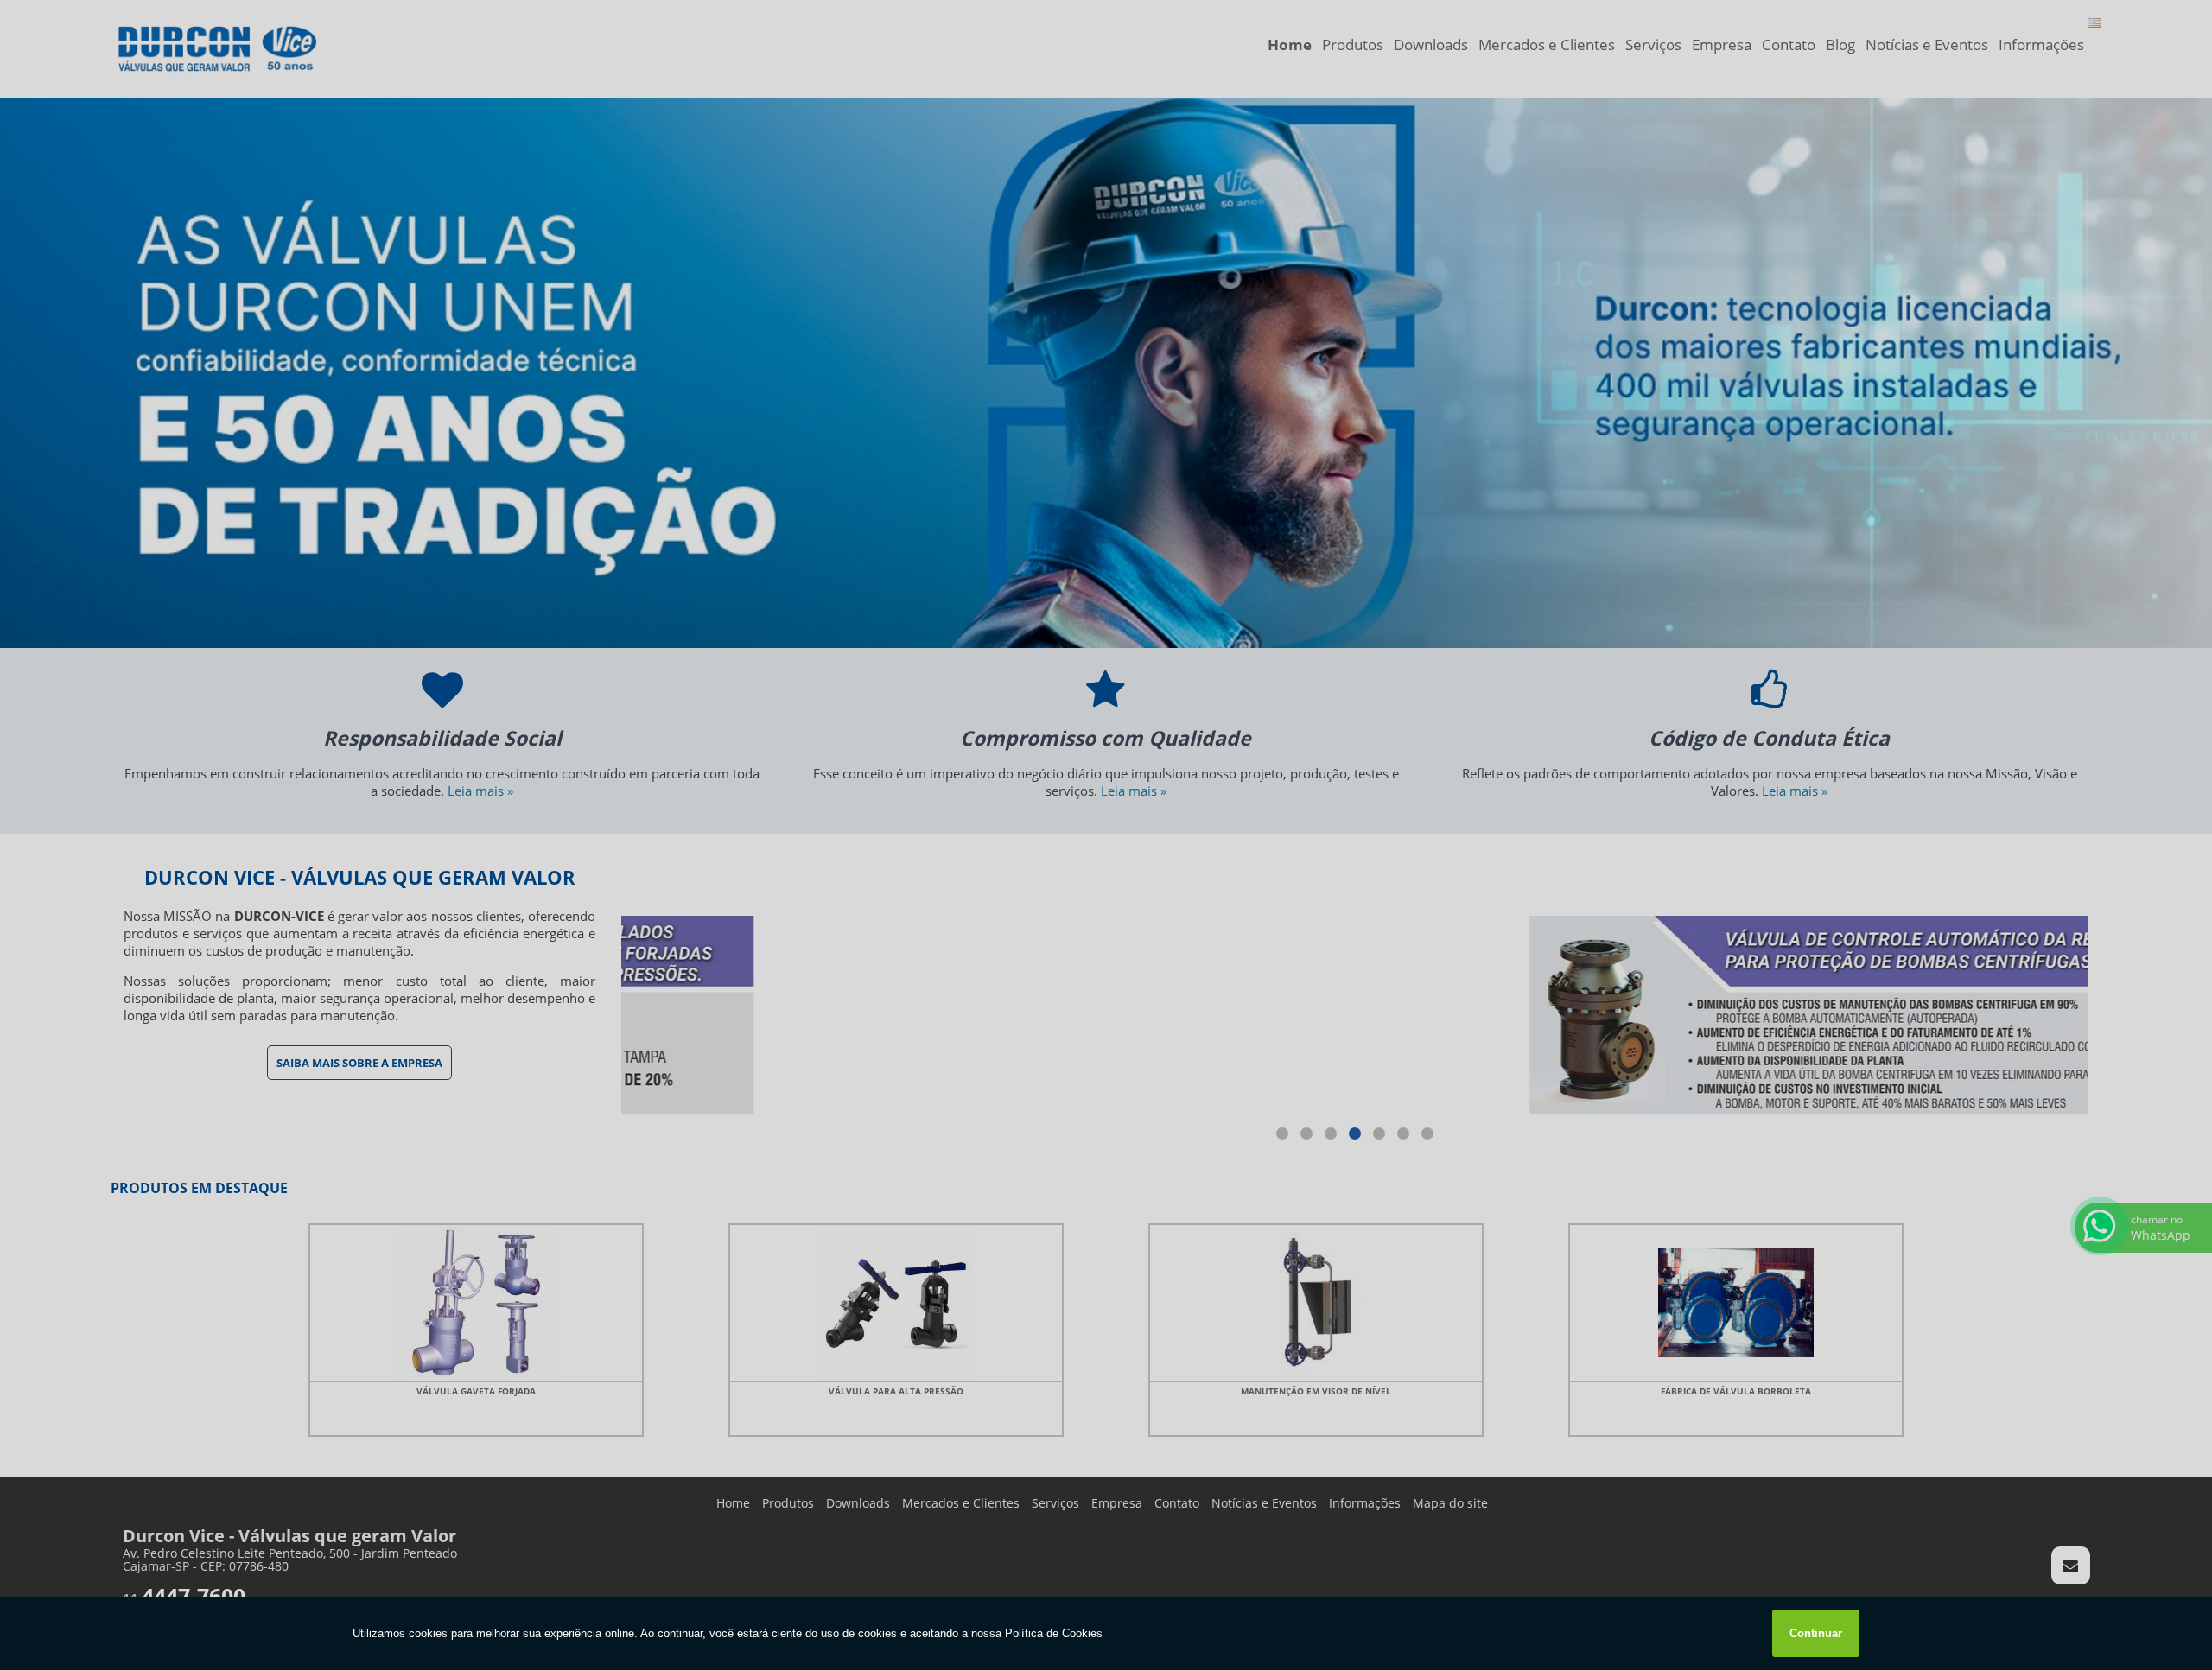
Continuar (1816, 1633)
